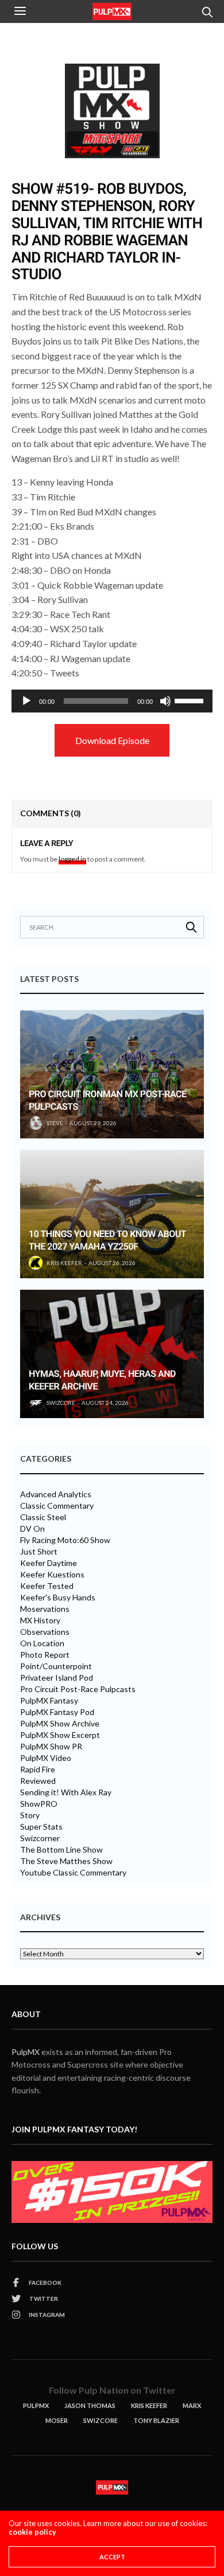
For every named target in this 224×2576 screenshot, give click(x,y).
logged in (72, 859)
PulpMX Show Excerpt (60, 1735)
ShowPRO (39, 1804)
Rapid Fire (38, 1769)
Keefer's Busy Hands (58, 1598)
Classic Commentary (57, 1506)
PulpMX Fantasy (49, 1701)
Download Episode (112, 740)
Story (30, 1815)
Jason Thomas (90, 2405)
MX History (40, 1620)
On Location (42, 1643)
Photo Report (45, 1655)
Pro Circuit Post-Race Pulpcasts (78, 1689)
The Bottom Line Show (61, 1850)
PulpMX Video (46, 1758)
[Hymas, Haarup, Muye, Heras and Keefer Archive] (112, 1354)
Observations (45, 1632)
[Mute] (165, 701)
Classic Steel (43, 1517)
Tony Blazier (156, 2420)
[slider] (191, 700)
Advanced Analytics (56, 1494)
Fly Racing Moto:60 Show (65, 1540)
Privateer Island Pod (57, 1678)
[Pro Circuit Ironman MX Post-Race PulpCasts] (112, 1074)
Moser (57, 2420)
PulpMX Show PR (51, 1747)
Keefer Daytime (49, 1563)
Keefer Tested (47, 1586)
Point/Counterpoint (56, 1666)
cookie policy (32, 2532)
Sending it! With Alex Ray (66, 1792)
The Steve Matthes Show (66, 1861)
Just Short (39, 1552)
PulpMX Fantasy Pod (57, 1712)
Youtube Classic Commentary (73, 1873)
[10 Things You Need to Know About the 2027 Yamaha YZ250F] (112, 1214)
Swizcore (101, 2420)
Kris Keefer (64, 1263)
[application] (112, 701)
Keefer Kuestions (52, 1575)
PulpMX (26, 2052)
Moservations (45, 1609)
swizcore (61, 1403)
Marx (192, 2405)
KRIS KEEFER (149, 2405)
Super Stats (41, 1827)
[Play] (26, 701)
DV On (32, 1529)
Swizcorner (40, 1838)
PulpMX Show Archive (60, 1724)
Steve (55, 1123)
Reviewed (38, 1781)
